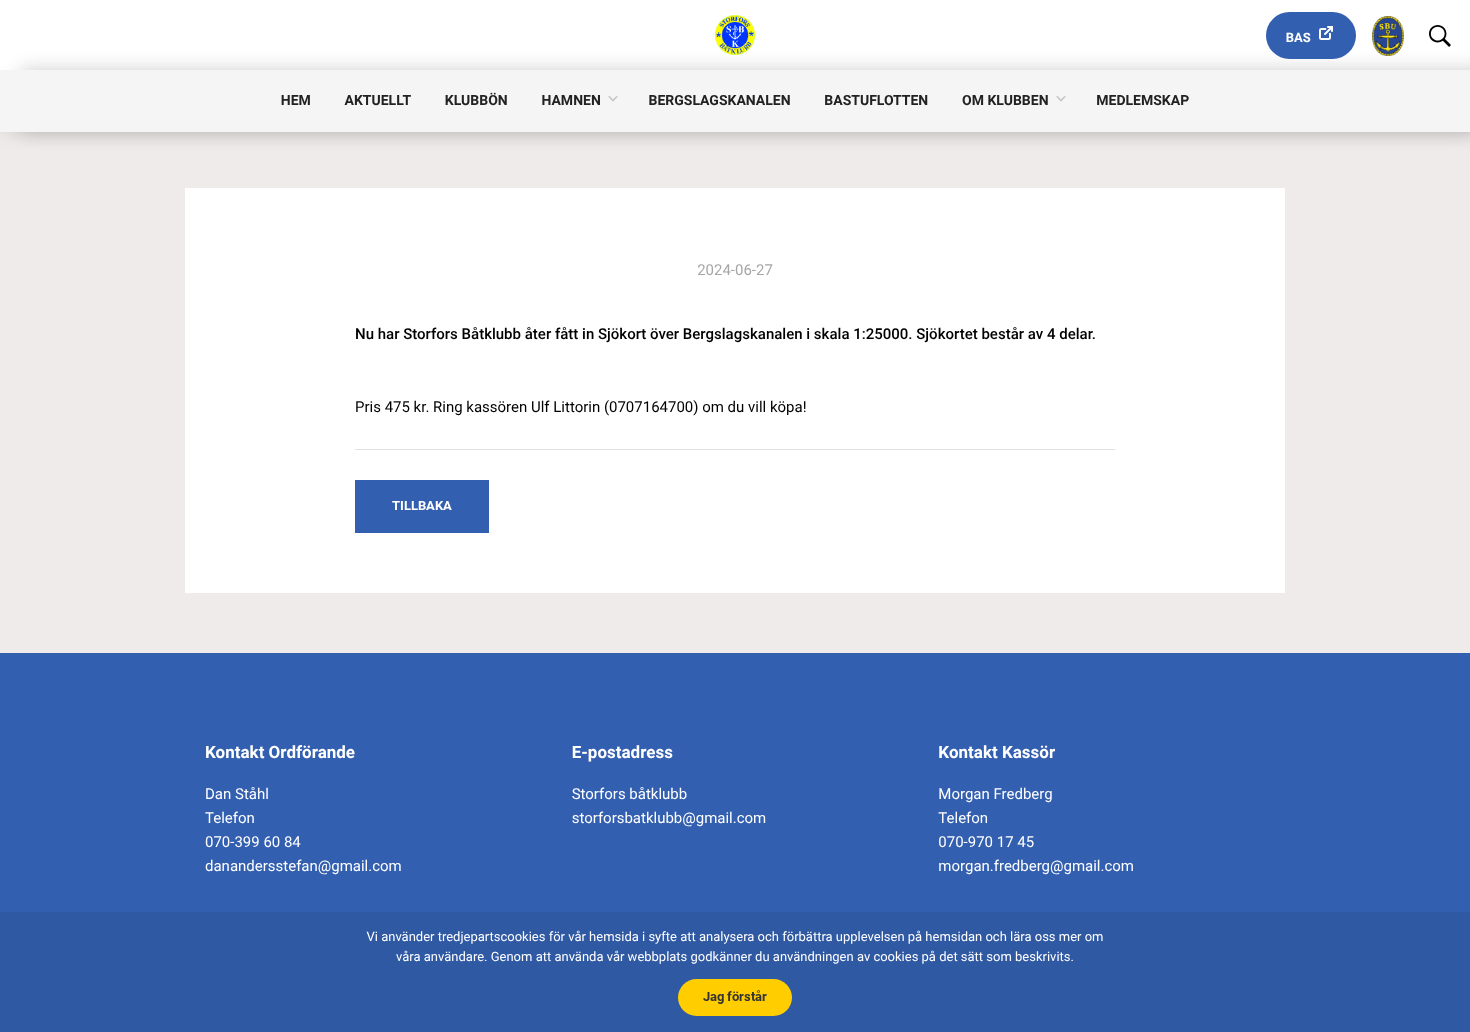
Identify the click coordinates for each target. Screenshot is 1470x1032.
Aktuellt (378, 101)
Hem (296, 101)
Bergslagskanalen (720, 101)
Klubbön (476, 101)
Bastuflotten (876, 101)
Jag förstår (735, 996)
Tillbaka (422, 505)
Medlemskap (1142, 101)
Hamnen (570, 101)
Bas (1298, 38)
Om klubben (1005, 101)
